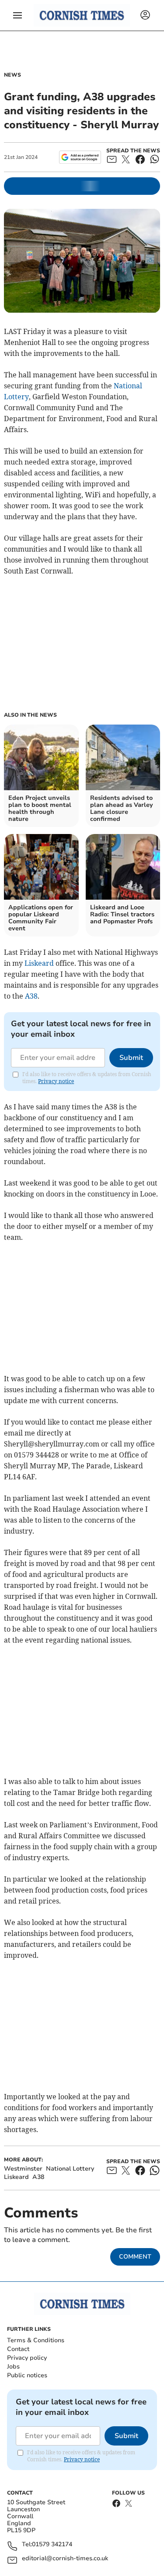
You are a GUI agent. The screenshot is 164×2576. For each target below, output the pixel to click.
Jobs (13, 2367)
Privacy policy (27, 2358)
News (12, 75)
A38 (31, 996)
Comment (135, 2257)
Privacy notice (56, 1081)
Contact (18, 2349)
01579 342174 (52, 2545)
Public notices (27, 2375)
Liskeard (39, 963)
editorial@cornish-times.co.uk (65, 2559)
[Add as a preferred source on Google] (80, 157)
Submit (131, 1058)
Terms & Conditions (36, 2340)
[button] (17, 15)
